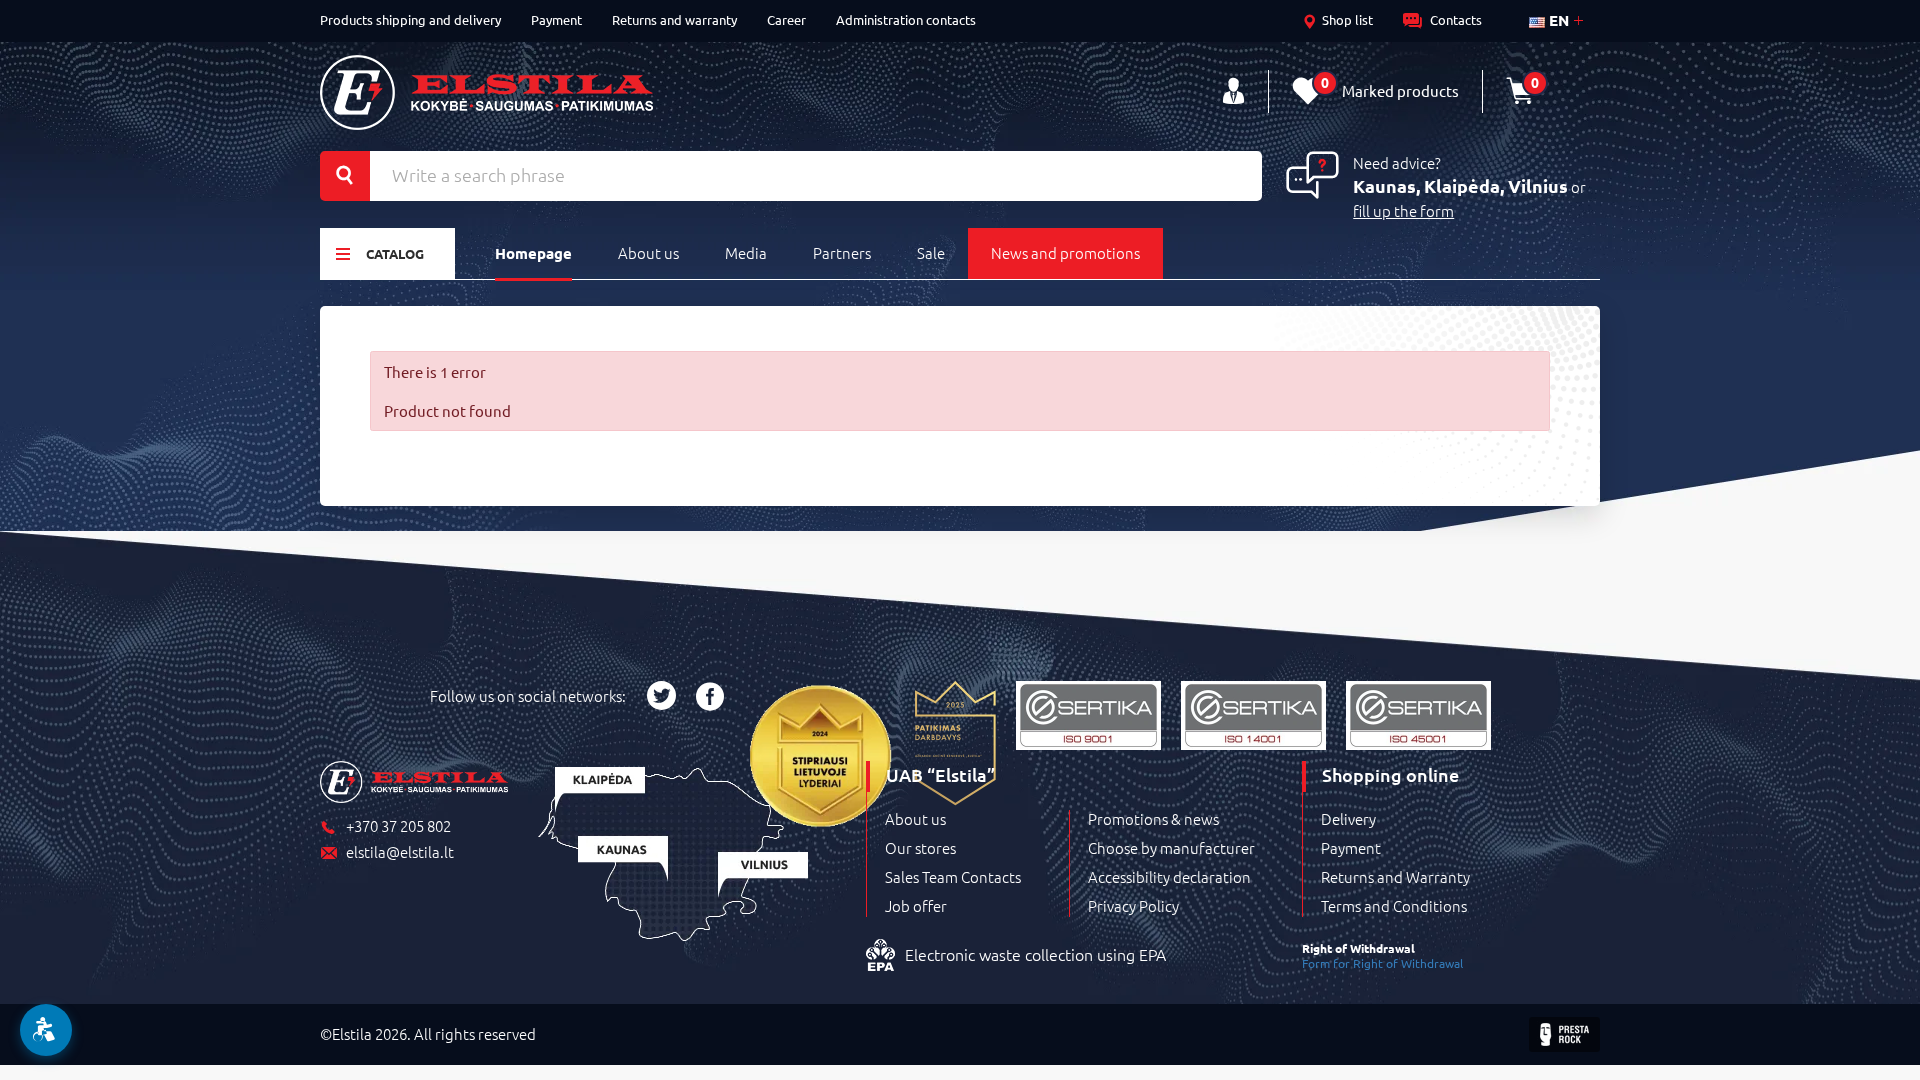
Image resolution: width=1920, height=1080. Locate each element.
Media (746, 252)
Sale (931, 252)
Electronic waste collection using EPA (1035, 954)
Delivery (1348, 819)
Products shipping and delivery (410, 19)
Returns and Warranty (1395, 877)
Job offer (916, 906)
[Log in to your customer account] (1233, 91)
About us (648, 252)
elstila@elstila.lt (400, 852)
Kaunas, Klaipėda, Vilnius (1460, 185)
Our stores (920, 848)
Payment (556, 19)
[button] (46, 1030)
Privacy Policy (1133, 906)
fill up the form (1403, 210)
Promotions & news (1153, 819)
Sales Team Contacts (953, 877)
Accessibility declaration (1169, 877)
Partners (842, 252)
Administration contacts (906, 19)
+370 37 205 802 (398, 826)
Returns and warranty (674, 19)
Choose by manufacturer (1171, 848)
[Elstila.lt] (486, 92)
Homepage (533, 253)
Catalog (395, 253)
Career (786, 19)
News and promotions (1065, 252)
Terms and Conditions (1394, 906)
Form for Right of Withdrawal (1382, 963)
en (1557, 20)
